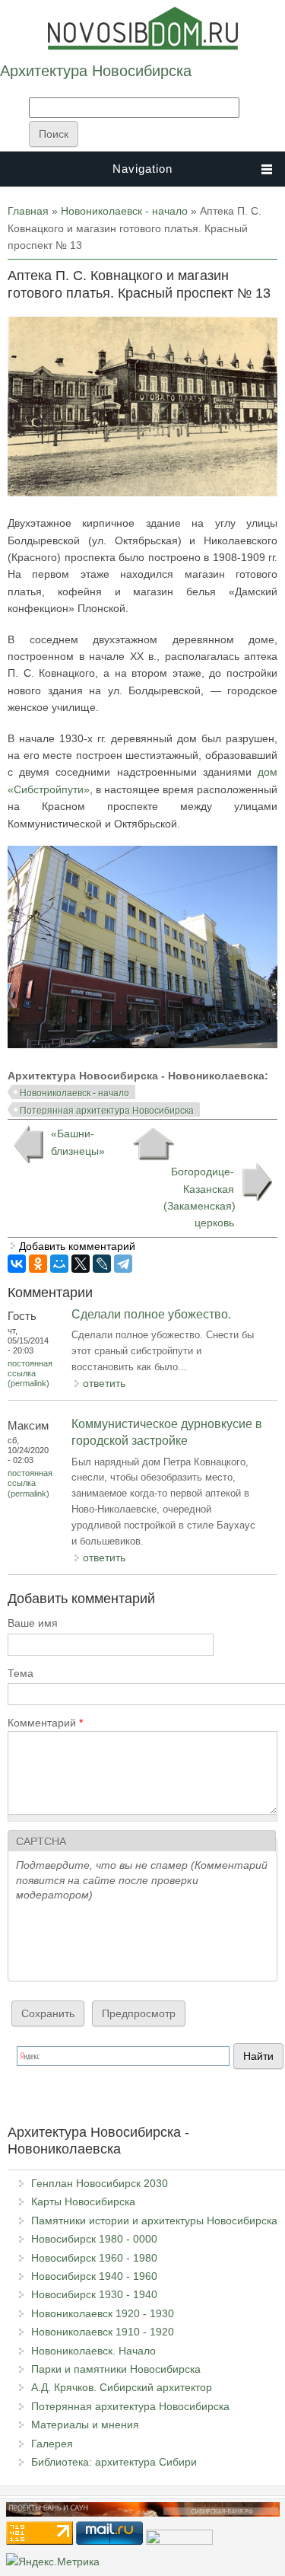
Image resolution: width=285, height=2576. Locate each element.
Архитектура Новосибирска (96, 71)
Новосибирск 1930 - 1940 (94, 2294)
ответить (104, 1383)
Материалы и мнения (85, 2425)
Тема (21, 1673)
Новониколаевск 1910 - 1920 (103, 2332)
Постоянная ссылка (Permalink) (30, 1373)
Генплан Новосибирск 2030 (100, 2183)
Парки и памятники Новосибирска (116, 2369)
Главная (28, 211)
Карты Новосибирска (83, 2201)
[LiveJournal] (102, 1264)
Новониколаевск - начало (124, 211)
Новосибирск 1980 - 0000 (94, 2239)
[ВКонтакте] (17, 1264)
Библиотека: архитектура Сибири (114, 2462)
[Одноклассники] (38, 1264)
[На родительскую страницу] (153, 1144)
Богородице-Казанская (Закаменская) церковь (199, 1197)
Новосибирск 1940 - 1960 (94, 2276)
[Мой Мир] (59, 1264)
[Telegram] (123, 1264)
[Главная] (143, 46)
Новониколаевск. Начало (93, 2351)
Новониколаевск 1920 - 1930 (103, 2313)
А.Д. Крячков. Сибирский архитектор (122, 2387)
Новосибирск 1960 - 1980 (94, 2258)
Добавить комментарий (77, 1246)
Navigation (142, 169)
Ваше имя (33, 1623)
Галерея (52, 2444)
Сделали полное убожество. (151, 1314)
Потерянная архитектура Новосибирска (107, 1111)
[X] (81, 1264)
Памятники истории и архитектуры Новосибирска (154, 2221)
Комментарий (45, 1723)
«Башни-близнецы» (78, 1142)
